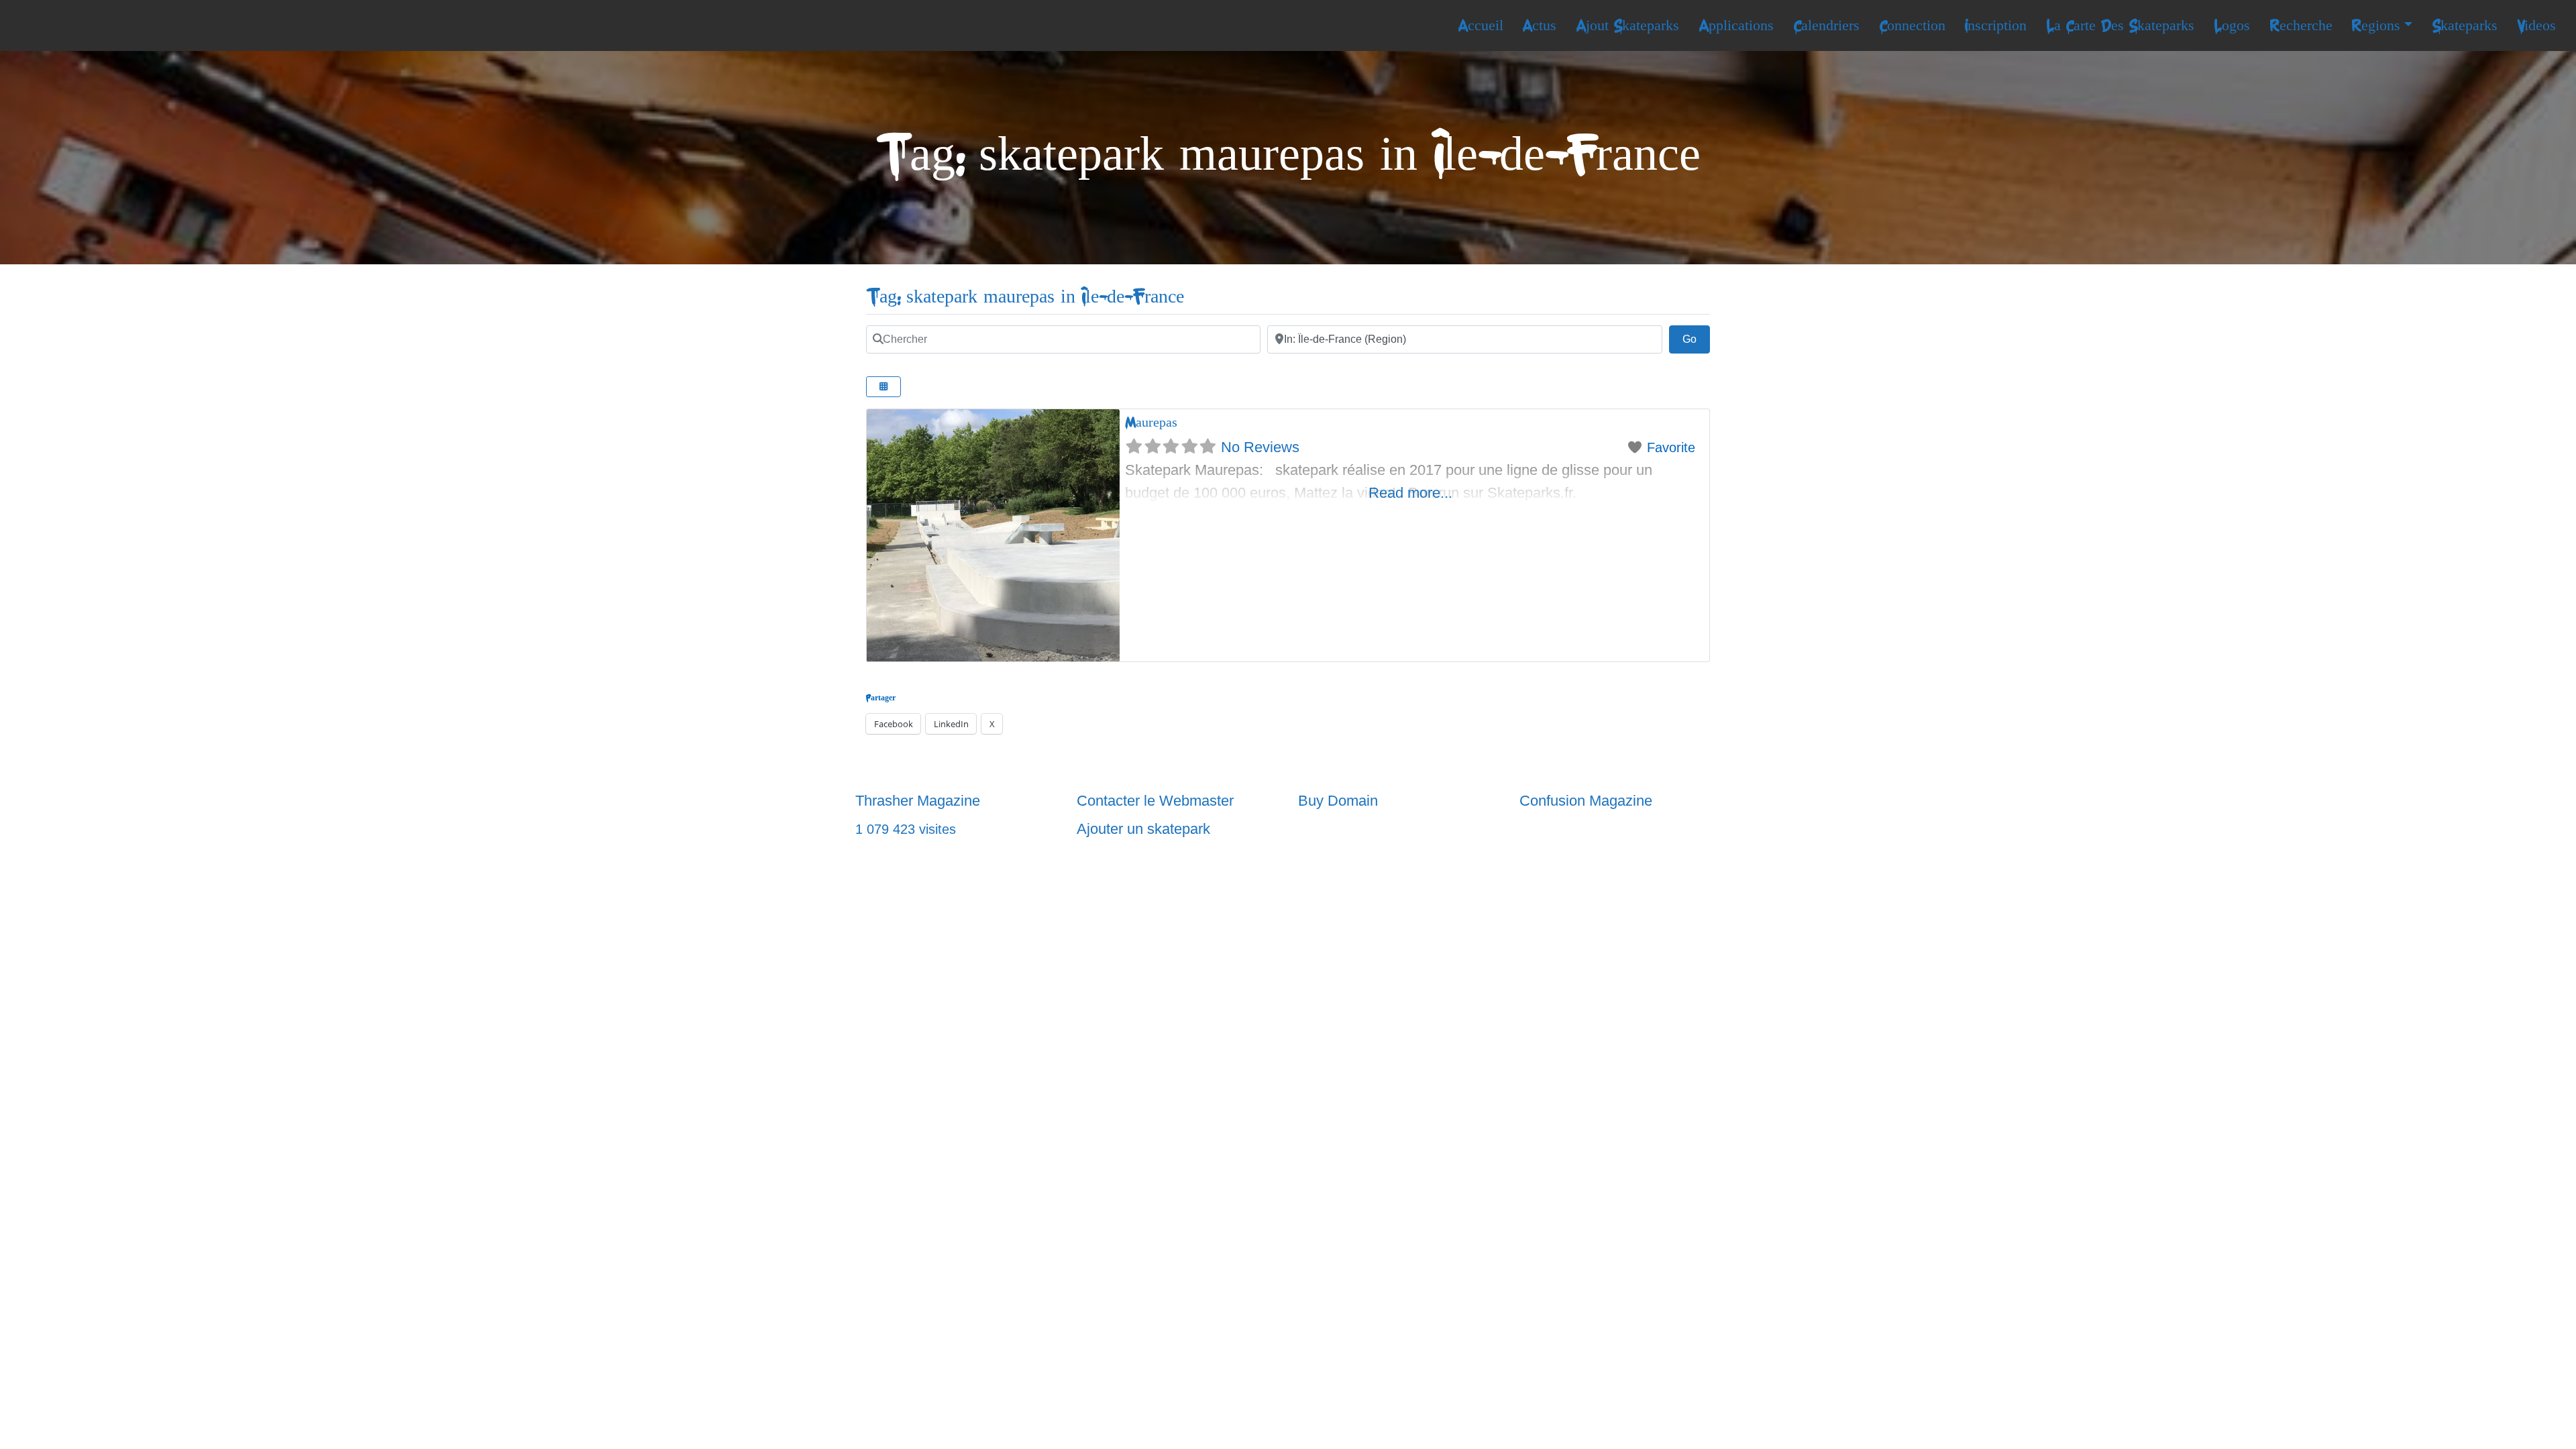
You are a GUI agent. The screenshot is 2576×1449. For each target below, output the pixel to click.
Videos (2536, 25)
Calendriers (1826, 25)
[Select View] (883, 387)
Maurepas (1151, 422)
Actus (1539, 25)
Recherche (2301, 25)
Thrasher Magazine (918, 801)
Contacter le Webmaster (1155, 801)
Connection (1912, 25)
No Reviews (1260, 447)
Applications (1736, 25)
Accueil (1481, 25)
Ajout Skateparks (1627, 25)
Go (1696, 339)
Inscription (1995, 25)
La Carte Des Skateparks (2120, 25)
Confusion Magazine (1586, 801)
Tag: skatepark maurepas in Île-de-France (1025, 297)
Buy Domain (1338, 801)
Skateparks (2465, 25)
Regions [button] (2376, 25)
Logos (2232, 25)
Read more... (1410, 493)
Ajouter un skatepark (1143, 829)
